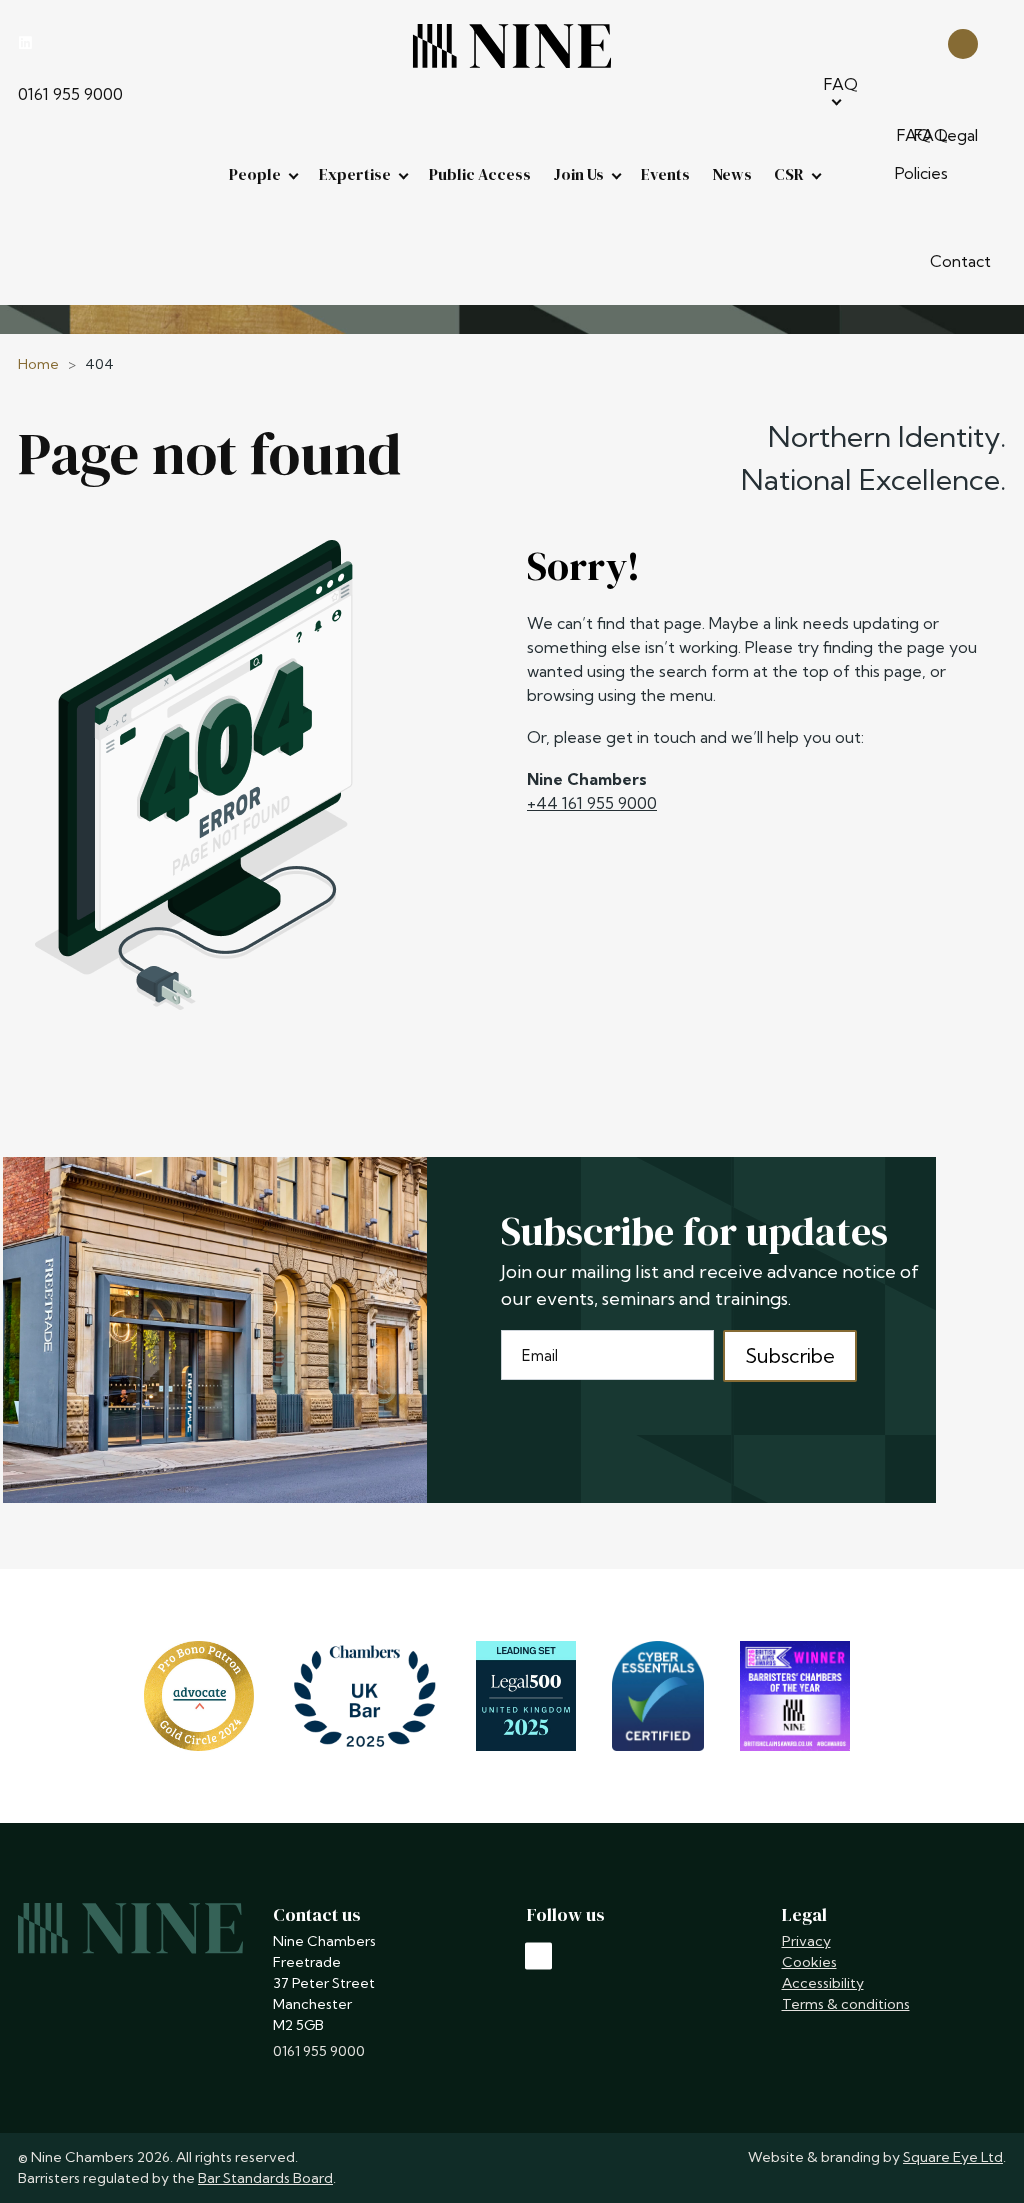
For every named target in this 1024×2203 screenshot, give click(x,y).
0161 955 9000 (70, 94)
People (255, 174)
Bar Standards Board (265, 2178)
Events (665, 174)
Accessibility (823, 1983)
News (732, 174)
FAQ (841, 84)
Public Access (480, 174)
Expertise (355, 174)
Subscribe (790, 1355)
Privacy (806, 1941)
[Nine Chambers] (512, 46)
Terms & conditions (846, 2004)
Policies (921, 173)
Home (38, 364)
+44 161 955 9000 (592, 803)
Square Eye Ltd (953, 2157)
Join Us (578, 174)
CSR (789, 174)
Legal (958, 135)
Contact (960, 261)
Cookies (809, 1962)
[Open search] (963, 42)
